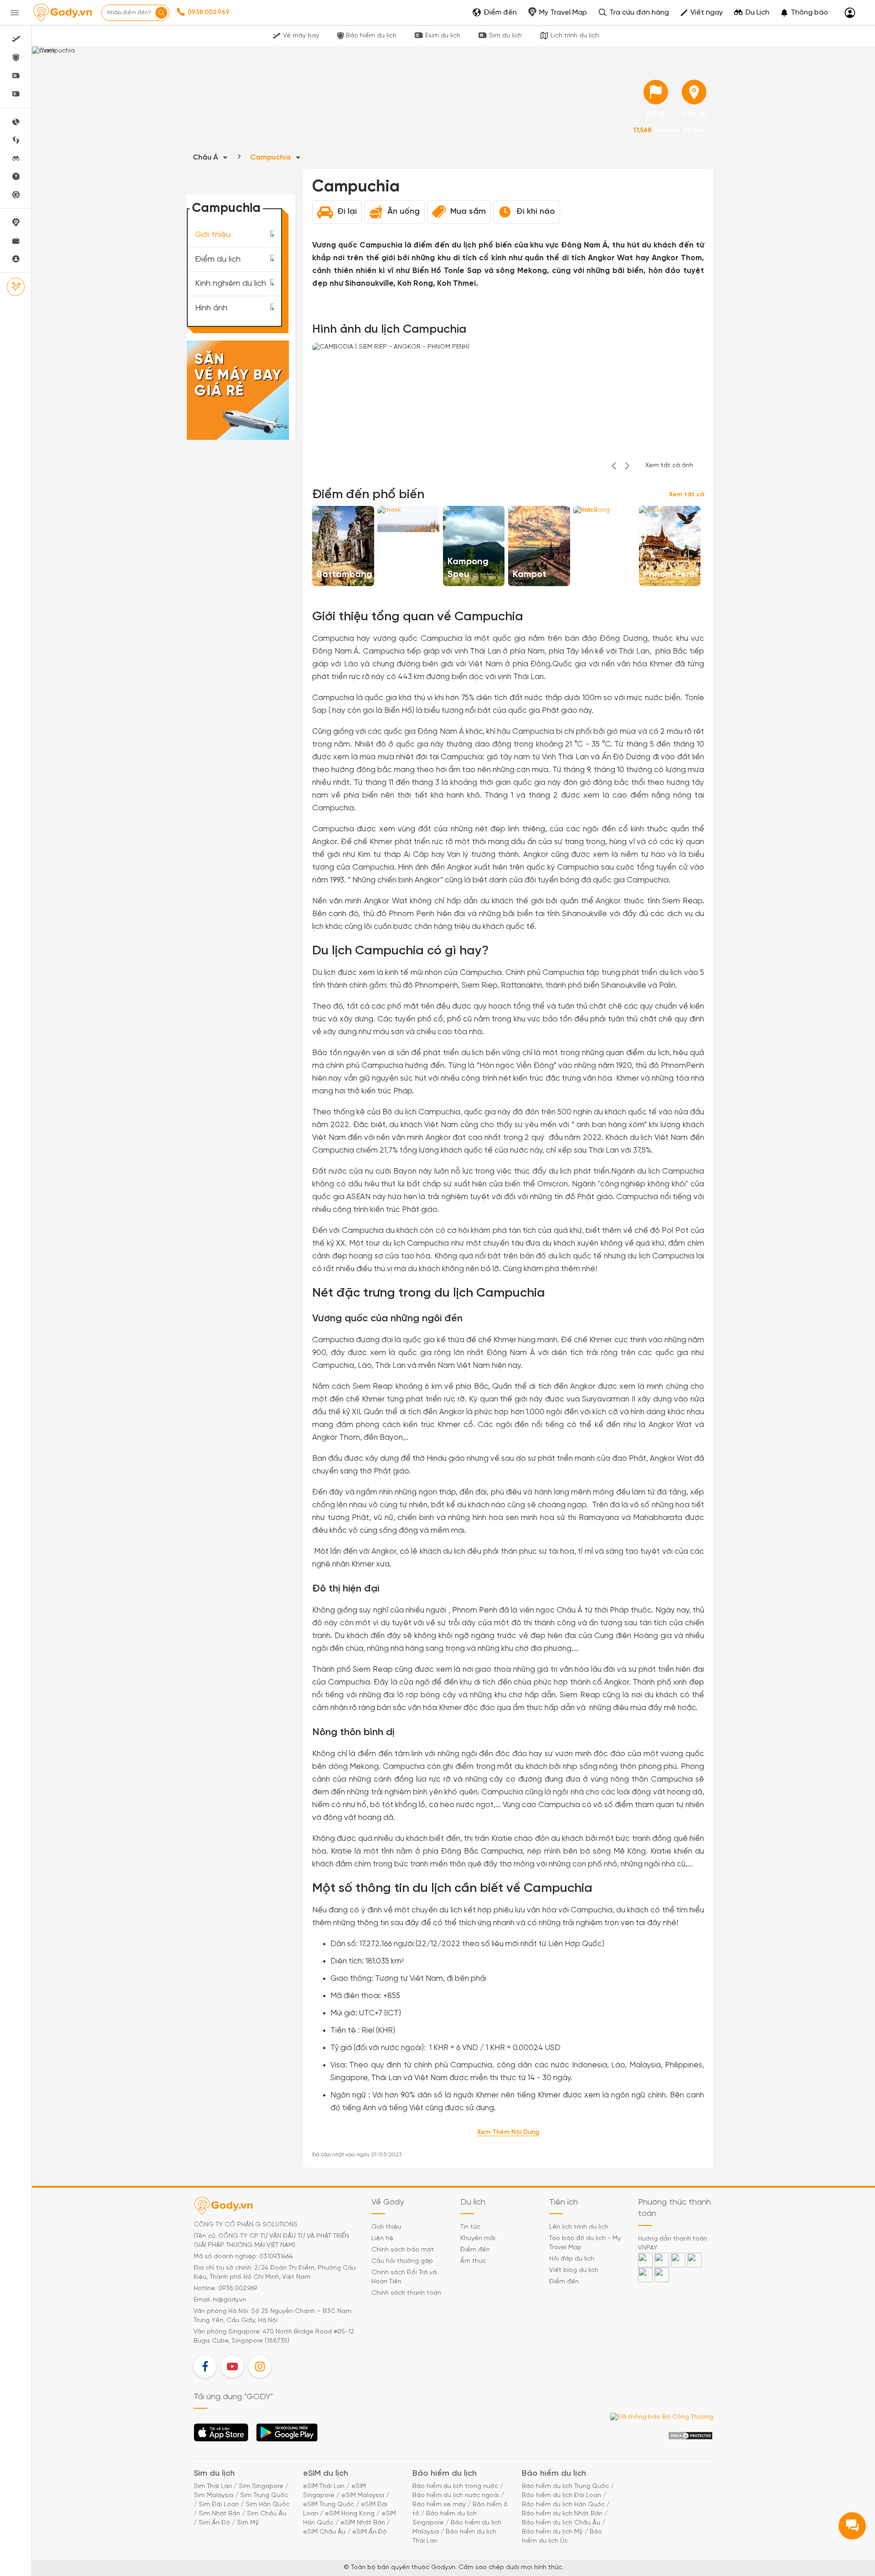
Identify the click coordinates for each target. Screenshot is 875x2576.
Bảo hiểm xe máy (439, 2505)
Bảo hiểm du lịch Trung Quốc (565, 2486)
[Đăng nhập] (850, 13)
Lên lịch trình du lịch (579, 2227)
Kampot (530, 574)
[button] (804, 13)
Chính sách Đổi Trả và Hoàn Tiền (404, 2277)
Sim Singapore (261, 2486)
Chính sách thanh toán (406, 2293)
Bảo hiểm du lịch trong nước (455, 2486)
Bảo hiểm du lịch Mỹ (552, 2532)
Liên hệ (382, 2239)
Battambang (345, 574)
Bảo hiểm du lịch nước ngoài (456, 2496)
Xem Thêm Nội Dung (508, 2132)
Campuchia (271, 157)
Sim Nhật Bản (219, 2514)
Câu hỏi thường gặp (402, 2261)
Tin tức (470, 2227)
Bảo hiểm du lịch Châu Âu (561, 2523)
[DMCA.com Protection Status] (690, 2436)
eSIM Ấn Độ (370, 2532)
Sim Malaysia (214, 2496)
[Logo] (62, 13)
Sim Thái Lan (213, 2486)
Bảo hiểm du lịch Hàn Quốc (563, 2505)
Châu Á (206, 157)
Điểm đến (475, 2250)
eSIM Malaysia (363, 2496)
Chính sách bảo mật (403, 2250)
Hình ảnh (211, 308)
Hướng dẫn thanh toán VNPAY (673, 2244)
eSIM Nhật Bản (363, 2523)
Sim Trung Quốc (264, 2496)
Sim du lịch (505, 36)
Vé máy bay (301, 36)
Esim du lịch (443, 36)
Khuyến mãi (478, 2239)
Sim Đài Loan (219, 2505)
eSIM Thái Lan (324, 2486)
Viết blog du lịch (574, 2270)
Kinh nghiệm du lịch (231, 284)
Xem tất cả (687, 495)
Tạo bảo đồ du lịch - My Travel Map (585, 2243)
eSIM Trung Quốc (329, 2505)
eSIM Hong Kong (350, 2514)
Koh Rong (598, 574)
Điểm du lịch (218, 259)
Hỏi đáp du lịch (572, 2259)
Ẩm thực (473, 2261)
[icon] (656, 92)
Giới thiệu (213, 235)
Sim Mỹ (248, 2523)
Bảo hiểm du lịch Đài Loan (561, 2496)
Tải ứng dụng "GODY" (221, 2435)
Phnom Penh (670, 574)
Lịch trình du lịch (575, 36)
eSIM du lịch (326, 2474)
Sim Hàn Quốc (268, 2505)
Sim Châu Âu (267, 2514)
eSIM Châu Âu (324, 2532)
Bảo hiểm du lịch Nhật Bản (562, 2514)
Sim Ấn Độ (214, 2523)
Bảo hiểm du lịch (371, 36)
